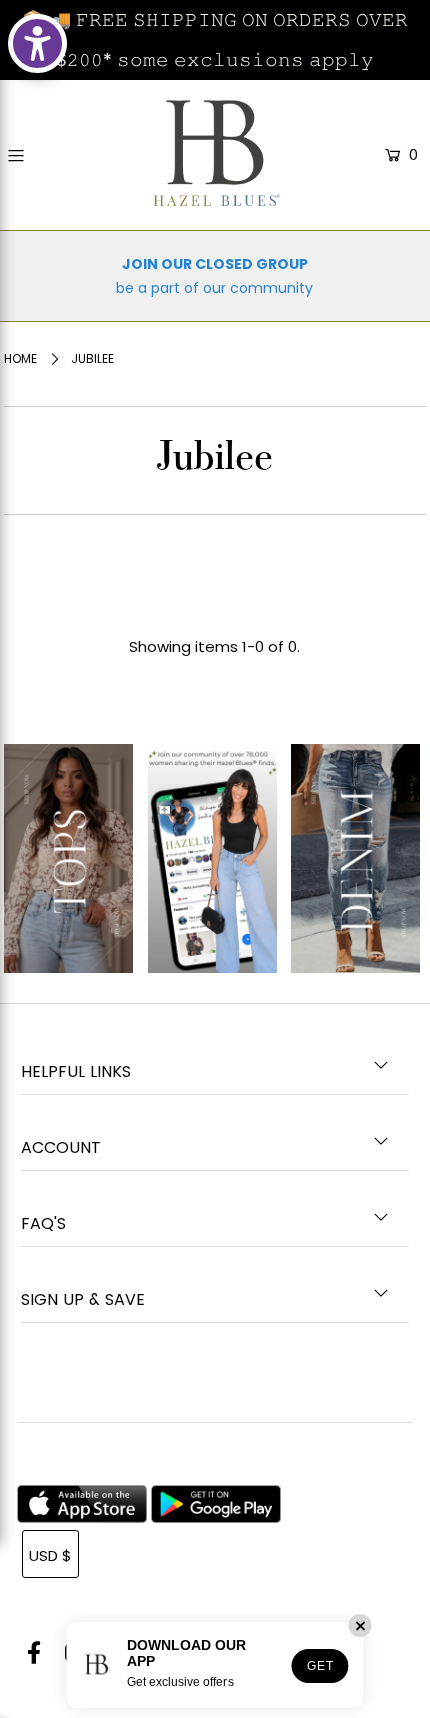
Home (20, 358)
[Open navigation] (43, 156)
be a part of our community (214, 288)
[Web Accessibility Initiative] (37, 43)
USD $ (50, 1555)
